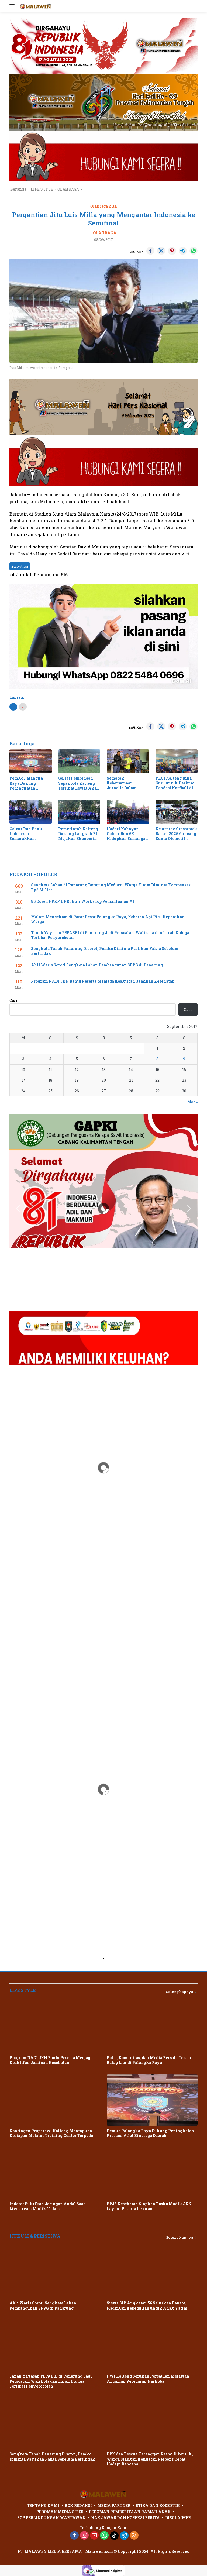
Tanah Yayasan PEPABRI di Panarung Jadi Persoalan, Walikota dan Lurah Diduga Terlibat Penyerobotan (110, 935)
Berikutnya (20, 566)
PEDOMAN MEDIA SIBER (60, 2512)
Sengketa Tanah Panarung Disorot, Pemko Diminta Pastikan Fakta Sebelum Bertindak (105, 951)
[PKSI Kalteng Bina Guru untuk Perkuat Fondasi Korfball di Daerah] (177, 761)
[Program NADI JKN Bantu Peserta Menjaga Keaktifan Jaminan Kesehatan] (55, 2027)
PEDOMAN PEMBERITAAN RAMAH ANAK (130, 2512)
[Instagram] (84, 2536)
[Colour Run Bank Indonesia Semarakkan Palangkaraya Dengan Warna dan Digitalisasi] (31, 812)
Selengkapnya (180, 1992)
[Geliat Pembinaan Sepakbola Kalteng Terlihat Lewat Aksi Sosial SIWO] (79, 761)
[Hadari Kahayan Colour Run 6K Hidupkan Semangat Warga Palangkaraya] (128, 812)
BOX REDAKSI (78, 2505)
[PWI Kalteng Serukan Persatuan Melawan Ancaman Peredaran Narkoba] (152, 2346)
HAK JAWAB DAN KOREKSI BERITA (125, 2518)
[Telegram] (124, 2536)
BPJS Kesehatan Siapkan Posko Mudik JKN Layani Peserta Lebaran (149, 2206)
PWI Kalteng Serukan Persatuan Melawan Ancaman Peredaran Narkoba (148, 2379)
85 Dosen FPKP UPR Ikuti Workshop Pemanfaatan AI (83, 901)
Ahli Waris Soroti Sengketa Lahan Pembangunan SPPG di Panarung (97, 965)
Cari (13, 1000)
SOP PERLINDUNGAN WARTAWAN (51, 2518)
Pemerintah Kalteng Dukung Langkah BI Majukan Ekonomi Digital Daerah (78, 834)
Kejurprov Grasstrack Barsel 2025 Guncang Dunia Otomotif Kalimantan (176, 834)
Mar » (192, 1102)
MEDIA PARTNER (114, 2505)
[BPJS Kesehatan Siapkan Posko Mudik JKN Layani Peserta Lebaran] (152, 2173)
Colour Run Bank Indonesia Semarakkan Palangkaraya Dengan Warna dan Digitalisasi (28, 834)
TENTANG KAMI (43, 2505)
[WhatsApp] (104, 2536)
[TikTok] (114, 2536)
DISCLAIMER (178, 2518)
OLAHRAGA (105, 233)
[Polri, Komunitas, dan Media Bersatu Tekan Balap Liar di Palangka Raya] (152, 2027)
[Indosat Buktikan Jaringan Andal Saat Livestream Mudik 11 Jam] (55, 2173)
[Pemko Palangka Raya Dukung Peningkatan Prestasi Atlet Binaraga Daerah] (31, 761)
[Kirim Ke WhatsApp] (194, 251)
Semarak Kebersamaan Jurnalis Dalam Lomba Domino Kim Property (126, 783)
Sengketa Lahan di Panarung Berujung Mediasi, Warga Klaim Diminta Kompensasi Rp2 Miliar (111, 887)
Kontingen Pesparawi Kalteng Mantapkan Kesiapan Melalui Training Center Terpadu (51, 2133)
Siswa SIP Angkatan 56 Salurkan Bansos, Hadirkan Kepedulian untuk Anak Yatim (147, 2306)
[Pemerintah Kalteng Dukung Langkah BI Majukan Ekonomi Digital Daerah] (79, 812)
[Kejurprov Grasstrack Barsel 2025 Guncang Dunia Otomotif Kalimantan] (177, 812)
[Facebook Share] (150, 251)
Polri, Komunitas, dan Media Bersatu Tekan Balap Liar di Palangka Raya (149, 2060)
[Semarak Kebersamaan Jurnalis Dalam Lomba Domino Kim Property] (128, 761)
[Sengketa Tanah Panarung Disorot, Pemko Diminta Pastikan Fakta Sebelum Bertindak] (55, 2424)
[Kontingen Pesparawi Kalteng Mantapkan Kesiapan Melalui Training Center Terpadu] (55, 2100)
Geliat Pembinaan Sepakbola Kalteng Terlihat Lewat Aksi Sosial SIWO (78, 783)
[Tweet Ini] (161, 251)
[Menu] (13, 6)
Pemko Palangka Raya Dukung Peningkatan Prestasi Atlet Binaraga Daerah (26, 783)
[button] (18, 1789)
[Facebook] (74, 2536)
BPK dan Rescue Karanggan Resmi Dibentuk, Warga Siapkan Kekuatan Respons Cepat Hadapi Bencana (150, 2459)
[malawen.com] (35, 6)
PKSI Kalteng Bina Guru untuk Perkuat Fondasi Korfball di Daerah (175, 783)
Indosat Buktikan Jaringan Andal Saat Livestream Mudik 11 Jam (47, 2206)
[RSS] (134, 2536)
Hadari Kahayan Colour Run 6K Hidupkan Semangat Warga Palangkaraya (128, 834)
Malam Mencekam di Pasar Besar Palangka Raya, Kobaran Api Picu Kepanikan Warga (108, 919)
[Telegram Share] (183, 251)
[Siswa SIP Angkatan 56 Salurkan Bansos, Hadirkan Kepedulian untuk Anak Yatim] (152, 2273)
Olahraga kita (103, 206)
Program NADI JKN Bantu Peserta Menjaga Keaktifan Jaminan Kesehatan (103, 981)
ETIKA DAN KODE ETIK (158, 2505)
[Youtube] (94, 2536)
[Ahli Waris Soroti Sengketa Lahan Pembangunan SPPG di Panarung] (55, 2273)
